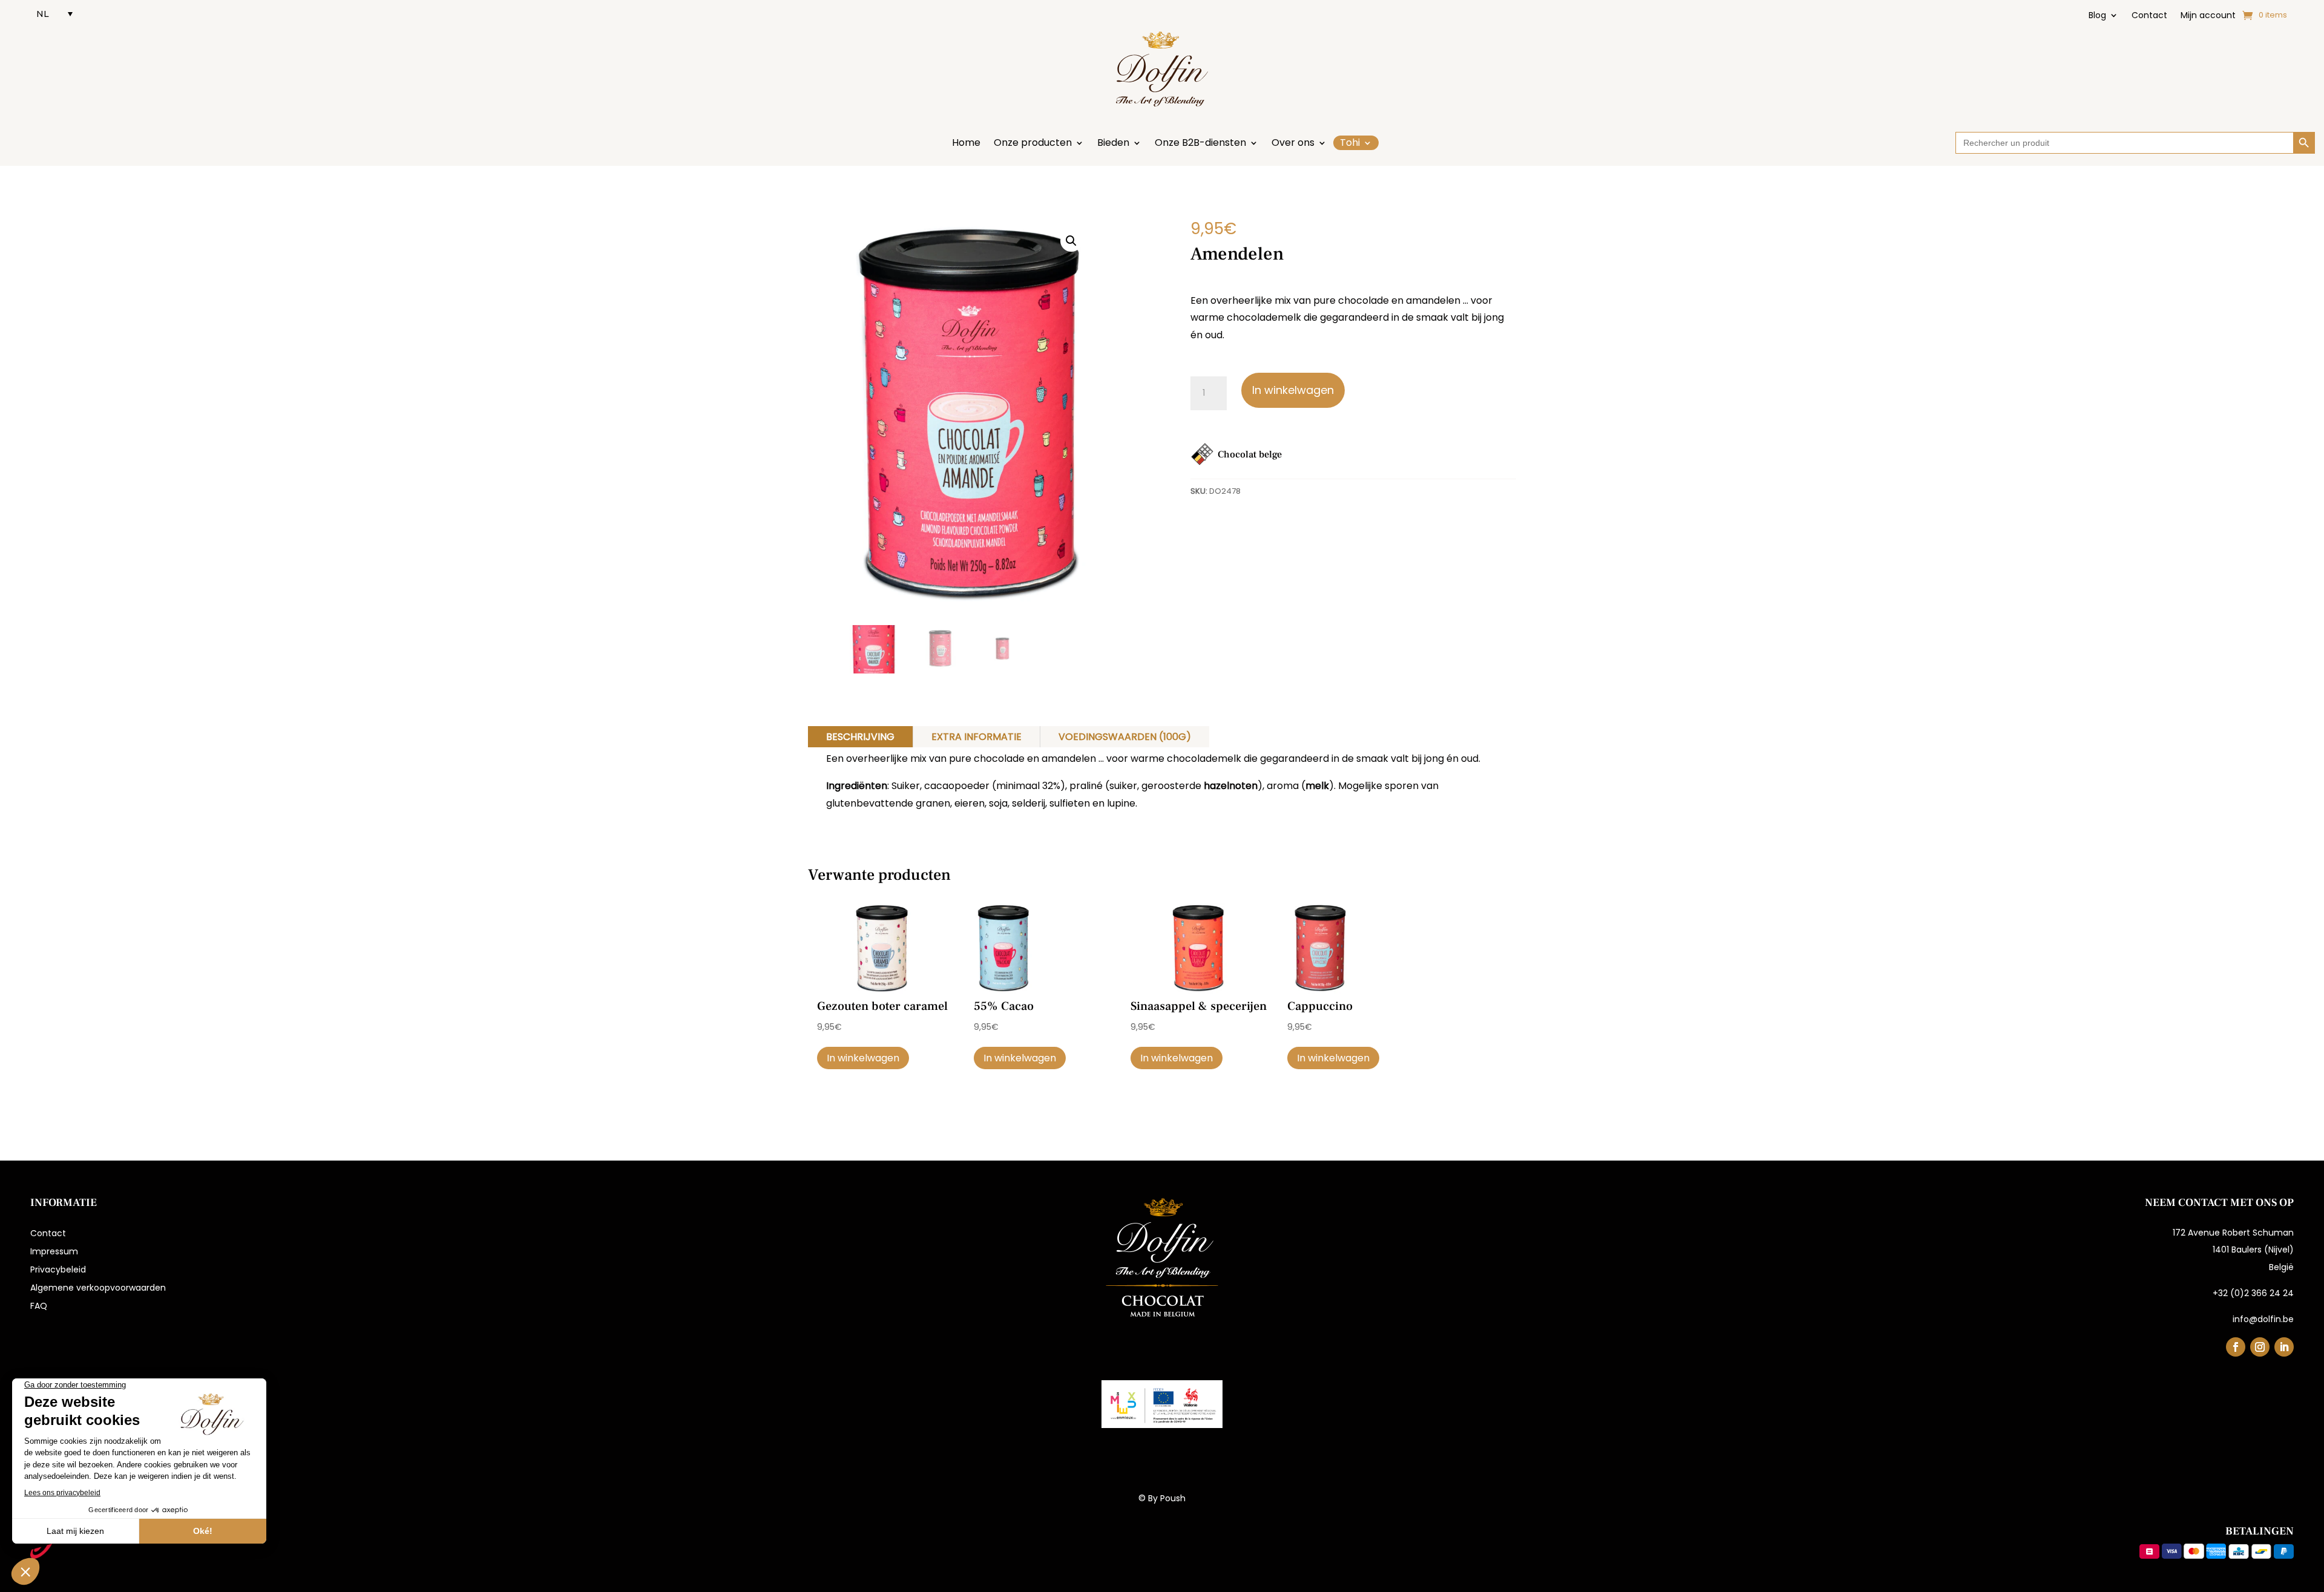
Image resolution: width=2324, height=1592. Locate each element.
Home (966, 144)
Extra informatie (977, 737)
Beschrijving (860, 737)
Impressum (54, 1252)
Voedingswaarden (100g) (1125, 737)
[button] (1071, 241)
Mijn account (2208, 16)
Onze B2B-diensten (1200, 144)
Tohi (1350, 143)
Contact (2149, 16)
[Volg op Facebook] (2236, 1347)
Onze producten (1033, 144)
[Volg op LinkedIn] (2284, 1347)
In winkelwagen (1293, 390)
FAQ (39, 1307)
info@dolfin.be (2263, 1319)
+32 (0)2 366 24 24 (2253, 1293)
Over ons (1293, 144)
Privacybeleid (58, 1270)
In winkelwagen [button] (863, 1058)
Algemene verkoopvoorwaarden (98, 1289)
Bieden (1113, 144)
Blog (2097, 16)
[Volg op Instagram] (2260, 1347)
